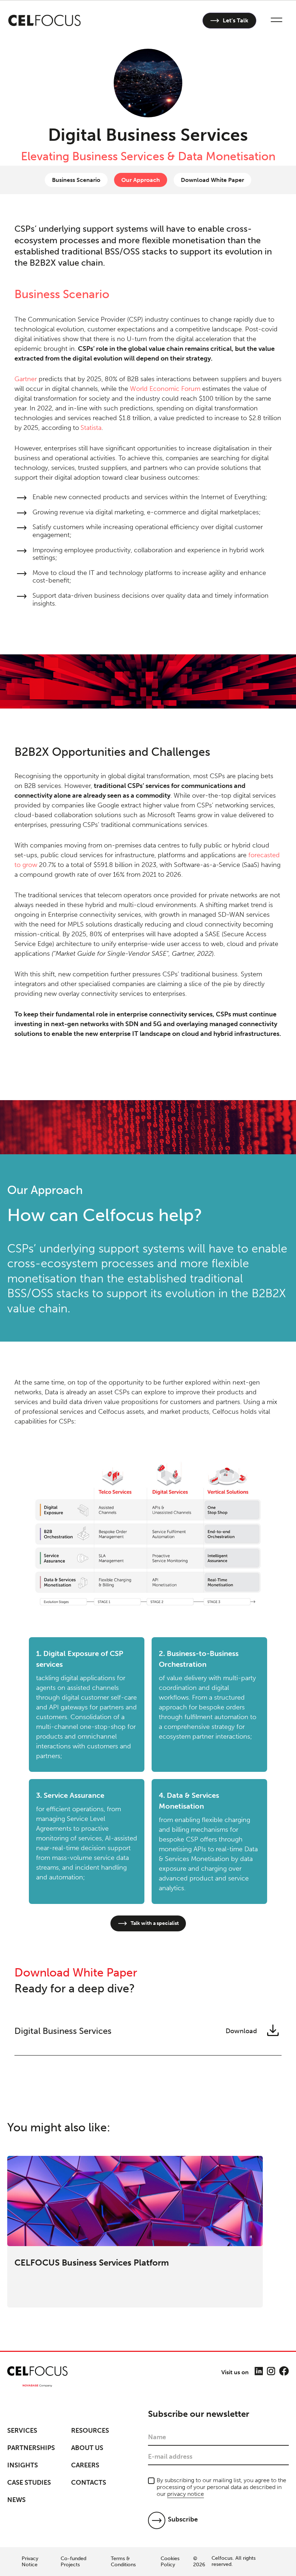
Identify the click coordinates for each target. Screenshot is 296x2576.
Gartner (26, 379)
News (16, 2500)
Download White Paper (212, 180)
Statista (91, 428)
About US (87, 2448)
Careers (85, 2465)
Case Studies (29, 2483)
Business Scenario (76, 180)
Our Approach (141, 180)
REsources (90, 2431)
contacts (89, 2483)
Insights (23, 2465)
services (22, 2431)
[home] (45, 21)
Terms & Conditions (123, 2562)
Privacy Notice (30, 2562)
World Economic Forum (165, 389)
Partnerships (31, 2448)
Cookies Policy (170, 2562)
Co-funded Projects (73, 2562)
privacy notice (186, 2494)
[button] (277, 21)
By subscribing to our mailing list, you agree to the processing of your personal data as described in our (221, 2487)
